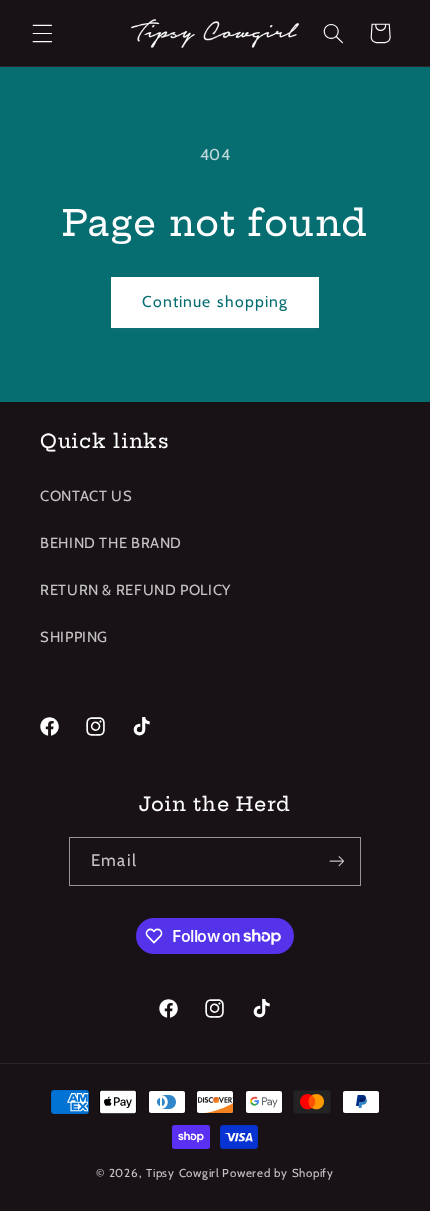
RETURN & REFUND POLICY (135, 590)
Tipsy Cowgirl (183, 1173)
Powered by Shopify (277, 1173)
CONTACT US (86, 496)
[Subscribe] (336, 861)
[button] (42, 33)
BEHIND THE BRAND (111, 543)
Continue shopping (215, 301)
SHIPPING (74, 637)
